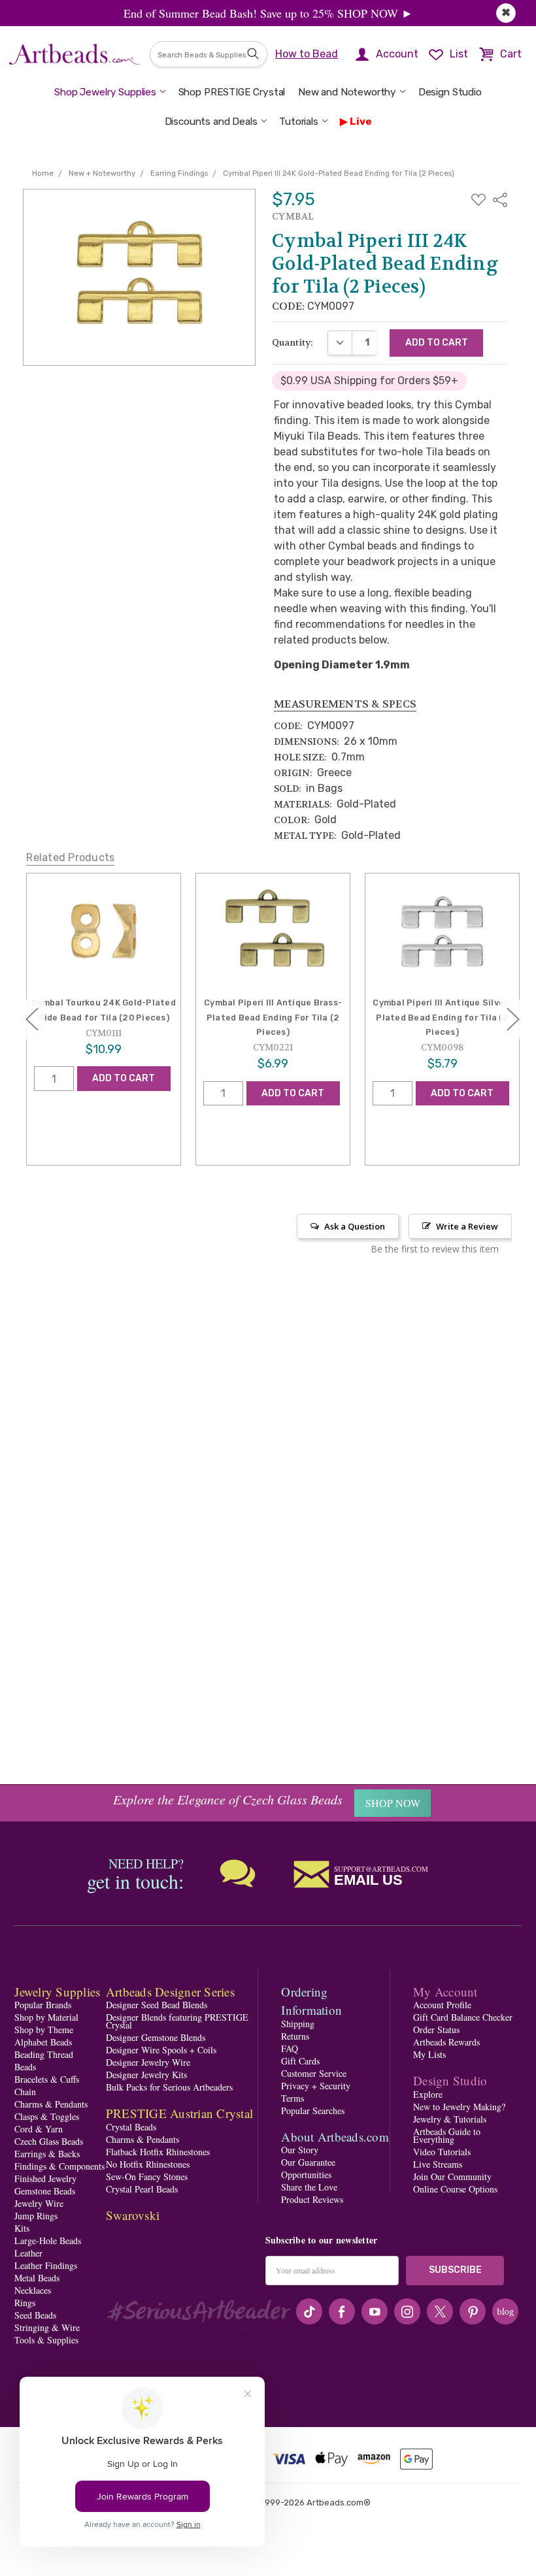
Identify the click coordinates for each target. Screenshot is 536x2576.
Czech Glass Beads (49, 2141)
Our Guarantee (308, 2162)
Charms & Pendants (51, 2104)
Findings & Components (59, 2166)
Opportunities (306, 2175)
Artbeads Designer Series (170, 1992)
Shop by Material (46, 2017)
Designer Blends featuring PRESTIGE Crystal (177, 2021)
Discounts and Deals (211, 122)
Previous (32, 1019)
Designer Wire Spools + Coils (161, 2050)
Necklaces (33, 2290)
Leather (28, 2253)
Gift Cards (300, 2061)
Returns (295, 2036)
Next (513, 1019)
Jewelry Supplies (57, 1992)
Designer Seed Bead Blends (157, 2005)
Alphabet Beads (43, 2042)
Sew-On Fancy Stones (147, 2177)
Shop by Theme (44, 2030)
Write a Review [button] (467, 1226)
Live (360, 122)
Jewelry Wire (39, 2203)
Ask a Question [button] (355, 1226)
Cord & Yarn (39, 2129)
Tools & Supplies (46, 2340)
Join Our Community (452, 2177)
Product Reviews (312, 2199)
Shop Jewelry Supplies (105, 92)
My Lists (429, 2054)
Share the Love (309, 2187)
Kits (22, 2228)
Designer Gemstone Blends (156, 2037)
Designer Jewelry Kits (146, 2075)
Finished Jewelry (45, 2178)
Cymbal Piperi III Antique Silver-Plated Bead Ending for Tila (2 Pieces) (442, 1017)
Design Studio (450, 92)
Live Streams (438, 2164)
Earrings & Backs (47, 2154)
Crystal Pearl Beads (142, 2189)
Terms (293, 2098)
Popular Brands (43, 2005)
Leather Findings (46, 2265)
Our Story (300, 2150)
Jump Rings (36, 2216)
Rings (25, 2303)
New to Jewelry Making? (459, 2107)
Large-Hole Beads (48, 2241)
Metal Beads (37, 2278)
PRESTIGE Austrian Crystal (179, 2113)
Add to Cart (124, 1078)
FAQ (290, 2048)
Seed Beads (35, 2315)
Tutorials (299, 122)
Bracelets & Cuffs (47, 2079)
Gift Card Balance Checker (463, 2017)
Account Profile (442, 2005)
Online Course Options (455, 2189)
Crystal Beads (131, 2127)
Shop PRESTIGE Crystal (232, 92)
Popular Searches (313, 2111)
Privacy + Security (316, 2086)
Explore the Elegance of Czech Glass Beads (228, 1799)
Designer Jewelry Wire (148, 2062)
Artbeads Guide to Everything (447, 2135)
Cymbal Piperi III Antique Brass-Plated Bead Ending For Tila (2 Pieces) (273, 1017)
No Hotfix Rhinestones (148, 2164)
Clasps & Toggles (47, 2116)
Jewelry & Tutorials (450, 2119)
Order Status (436, 2030)
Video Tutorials (442, 2152)
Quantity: (293, 342)
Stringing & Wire (47, 2327)
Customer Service (314, 2073)
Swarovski (133, 2215)
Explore (428, 2094)
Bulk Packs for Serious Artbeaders (169, 2087)
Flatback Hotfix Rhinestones (158, 2152)
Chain (25, 2092)
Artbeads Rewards (446, 2042)
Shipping (298, 2024)
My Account (445, 1992)
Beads (25, 2067)
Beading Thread (44, 2054)
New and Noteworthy (347, 92)
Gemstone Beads (45, 2191)
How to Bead (307, 54)
